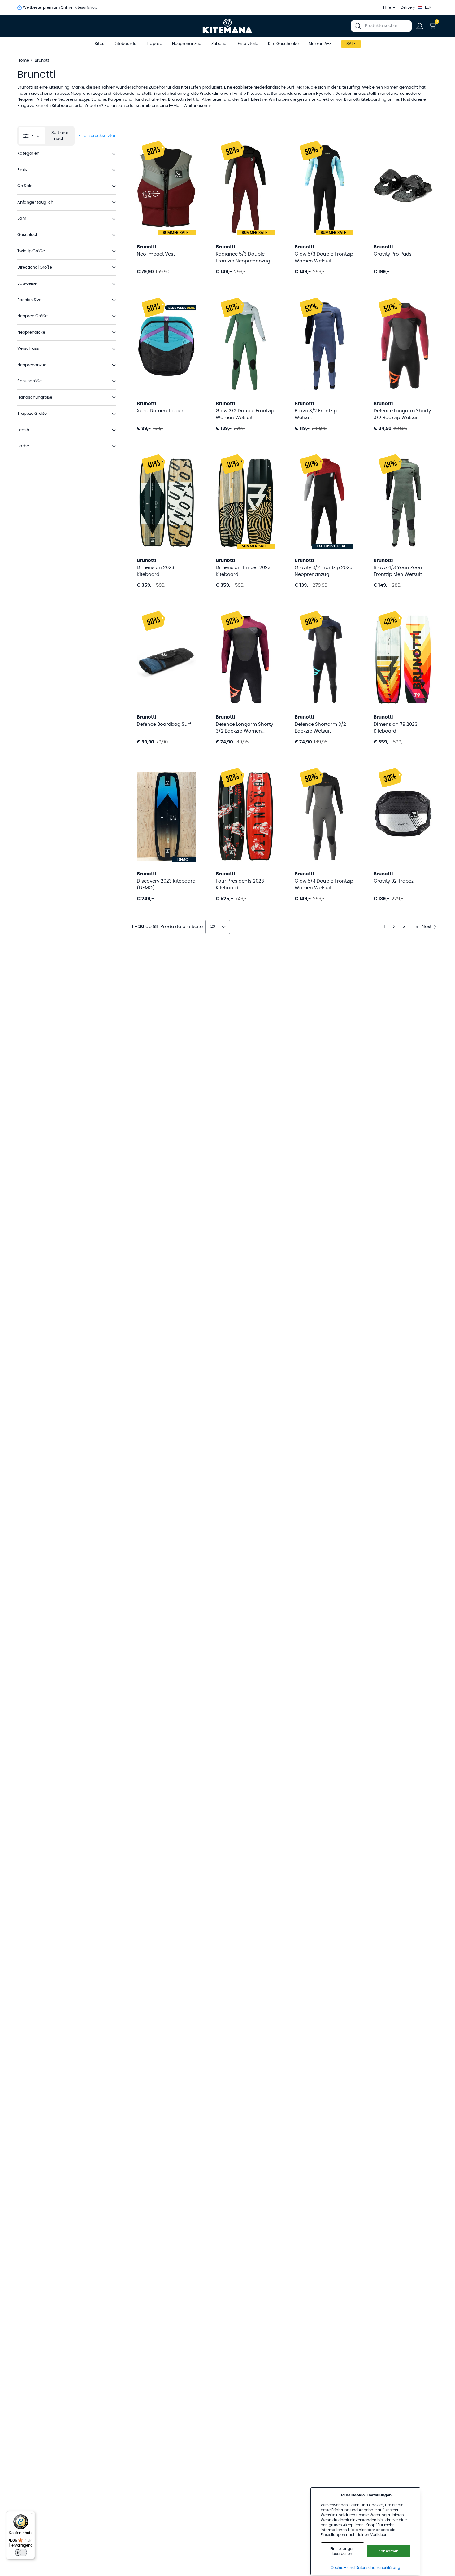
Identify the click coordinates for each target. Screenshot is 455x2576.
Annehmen (388, 2551)
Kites (100, 44)
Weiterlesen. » (197, 106)
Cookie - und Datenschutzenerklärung (365, 2568)
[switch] (21, 2552)
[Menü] (31, 2515)
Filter (36, 136)
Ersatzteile (248, 44)
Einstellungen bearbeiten (342, 2551)
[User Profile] (420, 26)
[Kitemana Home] (228, 26)
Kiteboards (125, 44)
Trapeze (154, 44)
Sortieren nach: (60, 136)
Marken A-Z (320, 44)
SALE (351, 44)
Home (23, 61)
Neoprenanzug (187, 44)
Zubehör (220, 44)
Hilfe (387, 7)
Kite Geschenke (283, 44)
